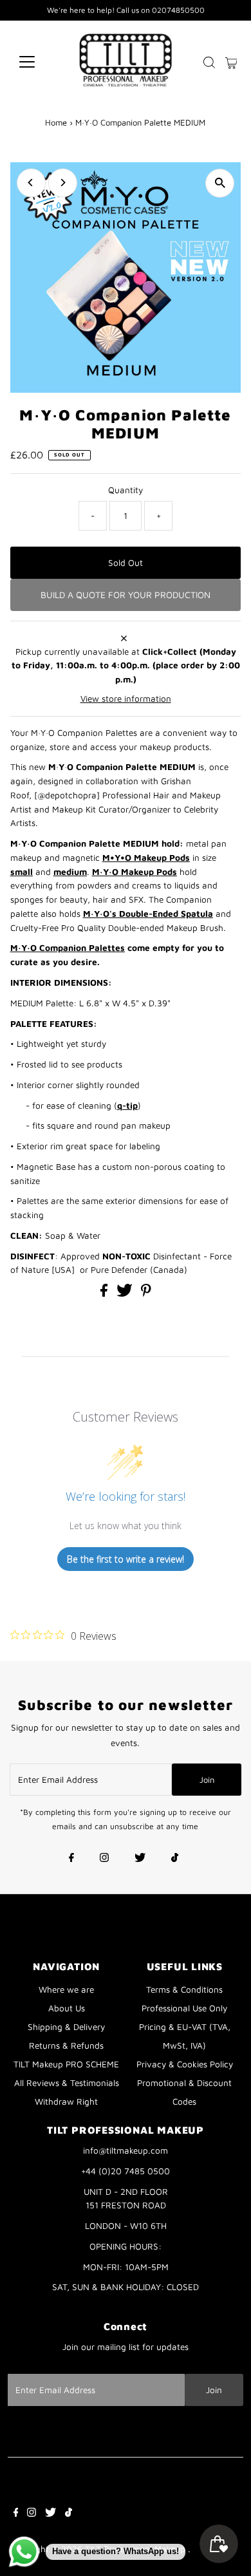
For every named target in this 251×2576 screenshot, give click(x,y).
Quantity (126, 490)
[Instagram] (104, 1859)
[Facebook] (71, 1859)
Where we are (66, 1989)
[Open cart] (231, 62)
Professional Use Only (184, 2008)
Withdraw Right (66, 2101)
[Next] (63, 183)
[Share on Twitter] (126, 1293)
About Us (67, 2008)
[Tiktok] (175, 1859)
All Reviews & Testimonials (67, 2083)
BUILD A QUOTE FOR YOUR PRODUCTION (126, 595)
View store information (126, 699)
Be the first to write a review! (126, 1559)
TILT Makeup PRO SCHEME (66, 2064)
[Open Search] (209, 62)
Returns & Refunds (66, 2045)
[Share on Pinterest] (146, 1293)
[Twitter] (140, 1859)
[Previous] (31, 183)
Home (56, 122)
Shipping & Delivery (66, 2027)
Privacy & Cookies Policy (185, 2064)
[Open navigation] (37, 62)
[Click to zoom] (220, 183)
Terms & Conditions (184, 1989)
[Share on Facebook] (105, 1293)
